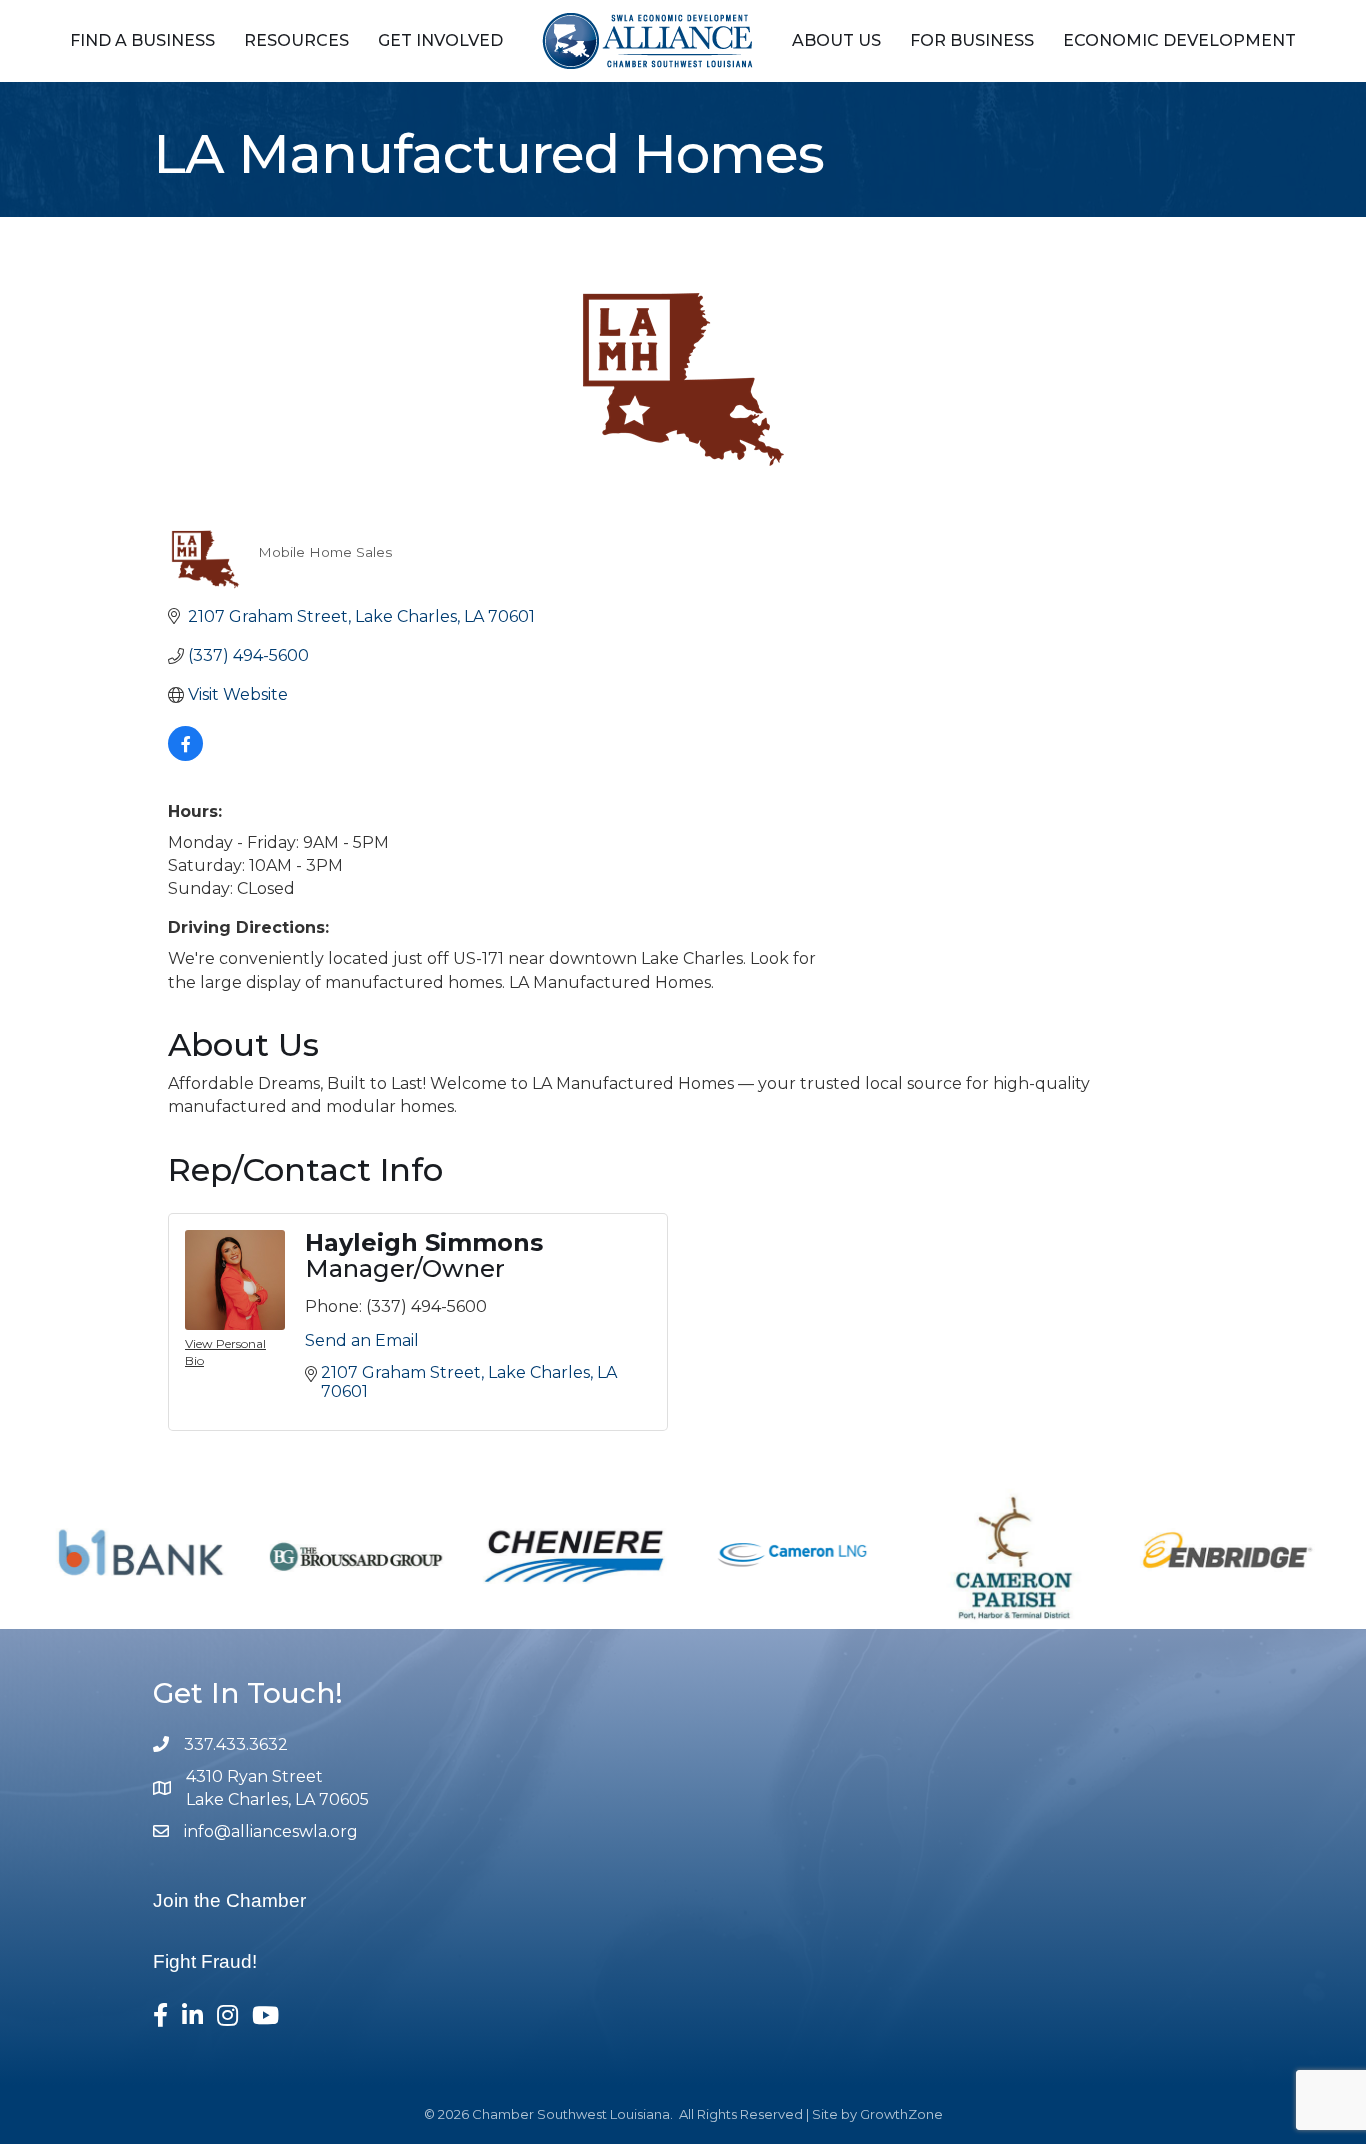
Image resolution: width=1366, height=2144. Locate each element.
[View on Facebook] (185, 755)
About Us (836, 40)
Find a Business (142, 40)
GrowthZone (901, 2114)
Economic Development (1179, 40)
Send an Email (362, 1340)
